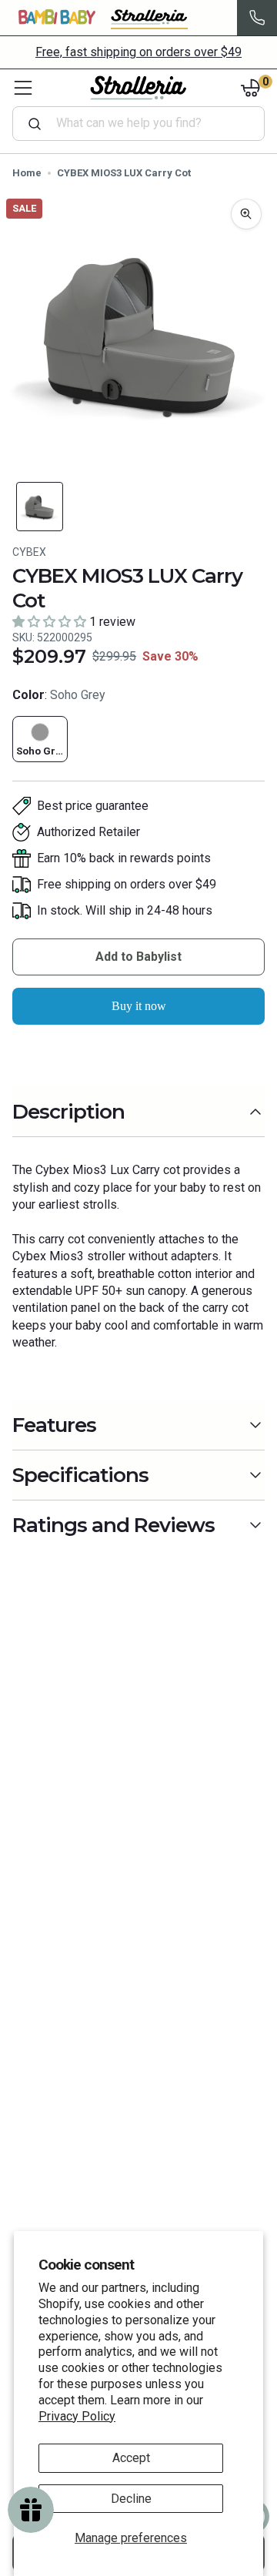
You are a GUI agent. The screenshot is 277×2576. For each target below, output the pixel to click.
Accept (131, 2458)
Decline (131, 2499)
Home (27, 173)
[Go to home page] (138, 88)
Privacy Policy (77, 2416)
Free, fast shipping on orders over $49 (138, 52)
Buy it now (139, 1006)
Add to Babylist (138, 957)
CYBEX (29, 552)
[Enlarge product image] (246, 214)
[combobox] (145, 123)
